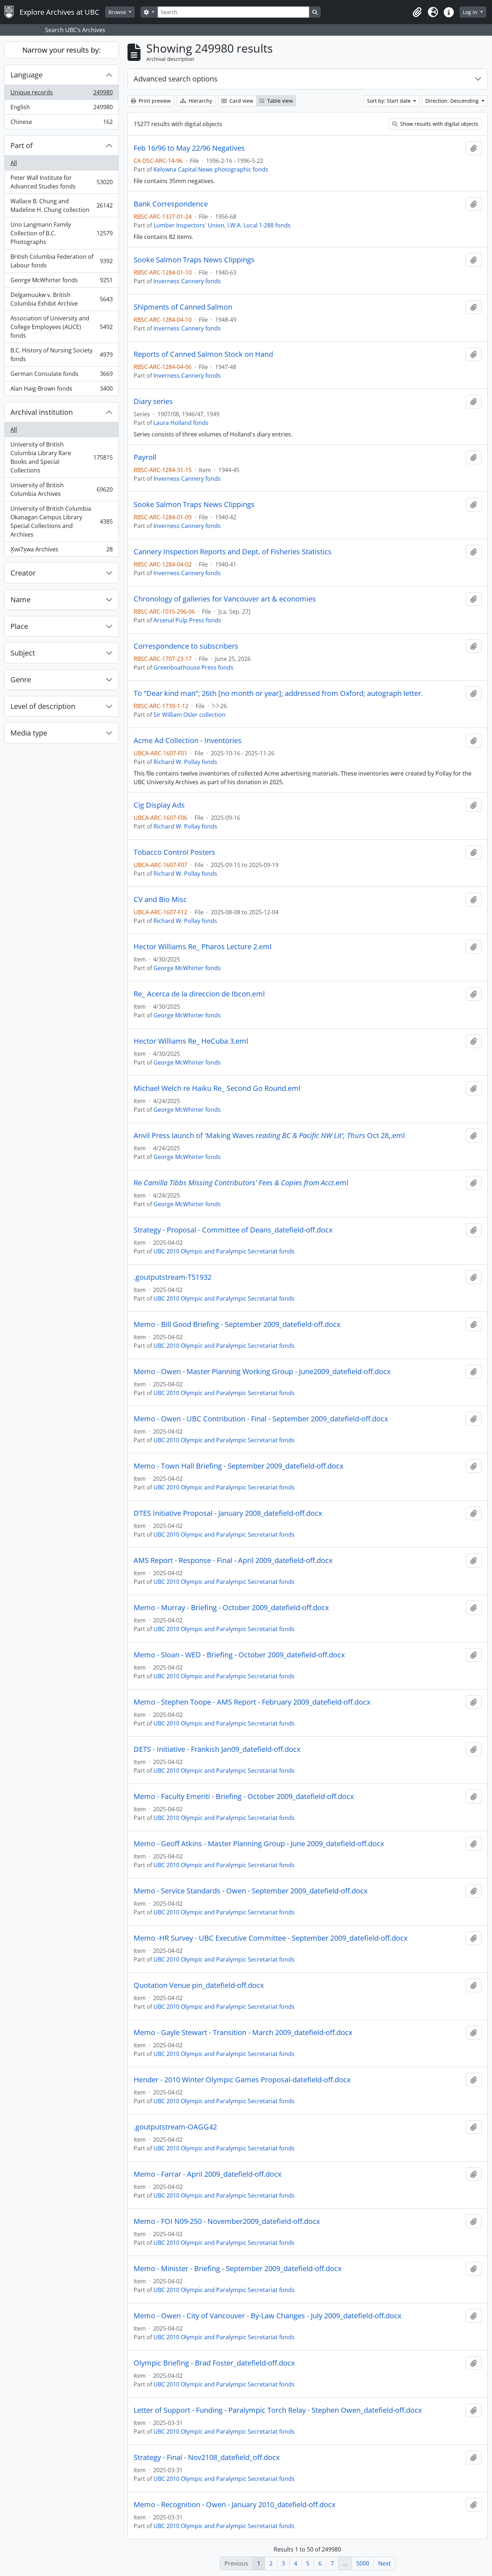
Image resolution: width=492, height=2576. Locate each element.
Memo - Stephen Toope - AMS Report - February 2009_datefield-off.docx (252, 1702)
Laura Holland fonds (181, 423)
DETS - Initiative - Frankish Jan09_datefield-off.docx (217, 1749)
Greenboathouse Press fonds (193, 667)
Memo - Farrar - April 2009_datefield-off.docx (207, 2174)
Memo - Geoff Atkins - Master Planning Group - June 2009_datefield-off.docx (259, 1844)
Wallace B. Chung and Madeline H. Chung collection (61, 205)
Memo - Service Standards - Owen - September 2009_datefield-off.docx (251, 1891)
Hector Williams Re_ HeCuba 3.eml (191, 1041)
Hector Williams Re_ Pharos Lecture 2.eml (203, 947)
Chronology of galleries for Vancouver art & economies (225, 599)
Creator (23, 573)
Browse (118, 12)
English (61, 109)
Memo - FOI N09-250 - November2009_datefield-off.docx (227, 2221)
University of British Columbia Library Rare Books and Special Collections (61, 457)
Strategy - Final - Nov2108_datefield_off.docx (207, 2457)
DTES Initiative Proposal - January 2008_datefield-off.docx (228, 1513)
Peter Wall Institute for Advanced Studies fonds (61, 182)
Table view (279, 101)
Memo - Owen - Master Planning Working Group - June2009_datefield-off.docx (262, 1372)
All (14, 163)
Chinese (61, 123)
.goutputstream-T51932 (173, 1277)
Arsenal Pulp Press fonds (187, 620)
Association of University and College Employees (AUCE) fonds (61, 327)
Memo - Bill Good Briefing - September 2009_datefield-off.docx (237, 1324)
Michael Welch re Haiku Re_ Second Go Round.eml (217, 1088)
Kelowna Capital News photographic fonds (211, 169)
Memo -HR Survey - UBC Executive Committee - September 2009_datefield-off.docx (270, 1938)
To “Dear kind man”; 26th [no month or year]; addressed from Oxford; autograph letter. (278, 693)
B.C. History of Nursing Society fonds (61, 355)
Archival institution (42, 412)
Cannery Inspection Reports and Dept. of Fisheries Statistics (233, 552)
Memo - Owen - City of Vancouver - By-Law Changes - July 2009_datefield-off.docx (267, 2316)
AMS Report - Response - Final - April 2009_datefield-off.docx (233, 1560)
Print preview (154, 101)
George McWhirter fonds (61, 282)
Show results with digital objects (439, 124)
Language (26, 75)
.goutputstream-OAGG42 (175, 2127)
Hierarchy (200, 101)
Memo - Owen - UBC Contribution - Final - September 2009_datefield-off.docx (261, 1419)
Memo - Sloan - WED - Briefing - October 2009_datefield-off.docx (239, 1655)
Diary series (153, 401)
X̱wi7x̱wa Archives (61, 551)
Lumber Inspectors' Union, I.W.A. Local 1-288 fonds (222, 225)
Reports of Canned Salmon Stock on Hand (203, 354)
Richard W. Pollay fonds (185, 762)
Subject (23, 653)
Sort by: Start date (390, 101)
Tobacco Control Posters (175, 852)
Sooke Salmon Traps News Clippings (194, 260)
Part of (22, 145)
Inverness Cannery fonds (187, 281)
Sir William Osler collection (189, 715)
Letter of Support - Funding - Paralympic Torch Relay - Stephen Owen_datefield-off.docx (278, 2410)
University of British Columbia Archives (61, 489)
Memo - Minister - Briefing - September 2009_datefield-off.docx (238, 2269)
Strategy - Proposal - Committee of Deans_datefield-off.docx (233, 1230)
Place (19, 626)
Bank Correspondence (171, 204)
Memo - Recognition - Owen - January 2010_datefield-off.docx (234, 2505)
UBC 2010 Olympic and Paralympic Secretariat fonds (224, 1251)
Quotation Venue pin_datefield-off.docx (199, 1985)
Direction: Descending (453, 101)
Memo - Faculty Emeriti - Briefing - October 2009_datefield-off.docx (244, 1796)
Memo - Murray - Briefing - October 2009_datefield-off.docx (231, 1608)
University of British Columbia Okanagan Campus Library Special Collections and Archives (61, 521)
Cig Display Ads (159, 805)
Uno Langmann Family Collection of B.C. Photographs (61, 233)
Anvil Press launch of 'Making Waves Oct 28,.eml (269, 1136)
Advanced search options (176, 79)
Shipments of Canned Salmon (183, 307)
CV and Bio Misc (160, 900)
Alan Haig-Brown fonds (61, 390)
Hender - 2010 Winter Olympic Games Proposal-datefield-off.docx (242, 2080)
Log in (471, 12)
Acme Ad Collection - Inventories (188, 741)
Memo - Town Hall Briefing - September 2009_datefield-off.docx (238, 1466)
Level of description (43, 706)
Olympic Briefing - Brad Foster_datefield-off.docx (214, 2363)
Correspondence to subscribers (186, 646)
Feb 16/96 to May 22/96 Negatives (189, 148)
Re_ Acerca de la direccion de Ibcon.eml (199, 994)
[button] (417, 12)
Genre (21, 679)
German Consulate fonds (61, 376)
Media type (29, 733)
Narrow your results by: (61, 50)
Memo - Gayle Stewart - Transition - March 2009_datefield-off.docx (243, 2033)
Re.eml (241, 1183)
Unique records (61, 94)
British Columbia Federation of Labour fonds (61, 261)
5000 (363, 2563)
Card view (241, 101)
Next (384, 2563)
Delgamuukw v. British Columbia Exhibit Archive (61, 299)
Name (21, 599)
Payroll (145, 457)
